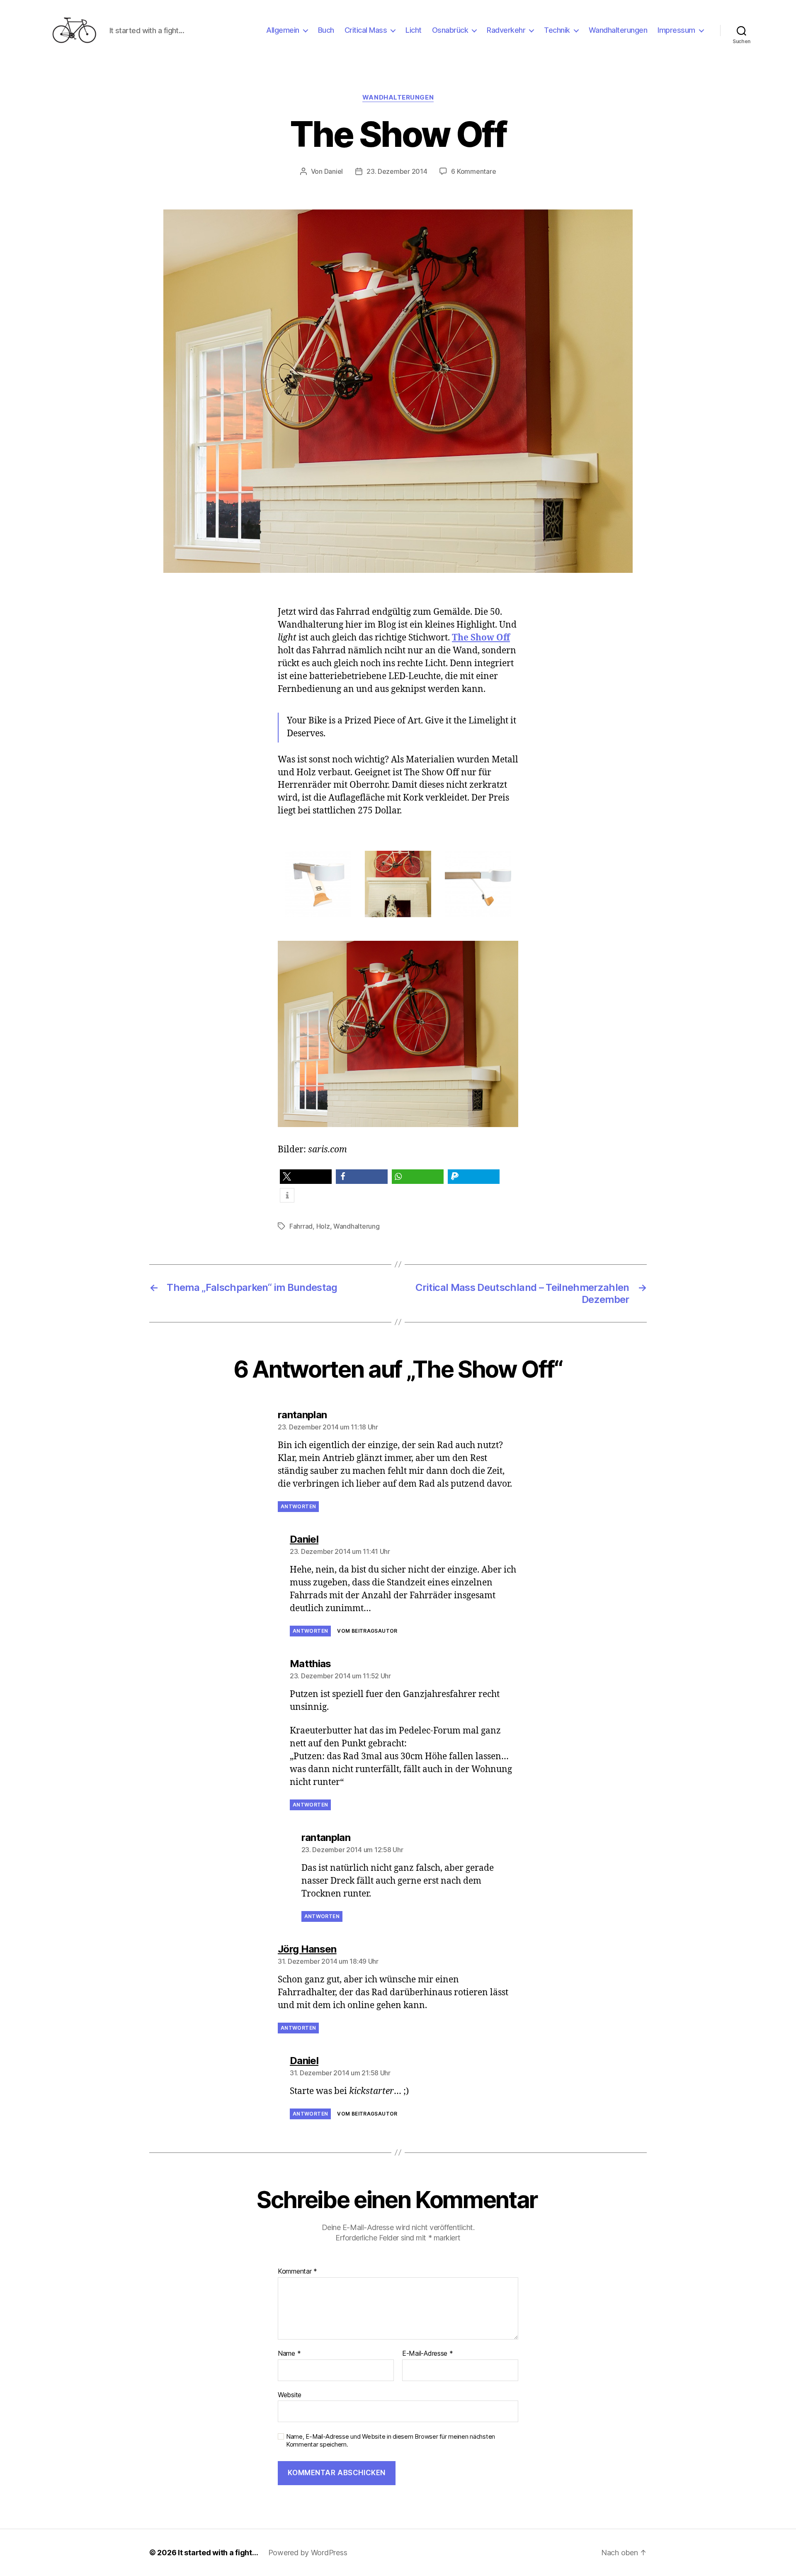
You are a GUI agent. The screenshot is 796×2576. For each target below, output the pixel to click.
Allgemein (283, 30)
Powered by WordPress (308, 2553)
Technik (557, 30)
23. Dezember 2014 (397, 171)
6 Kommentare (473, 171)
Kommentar (297, 2272)
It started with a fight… (218, 2553)
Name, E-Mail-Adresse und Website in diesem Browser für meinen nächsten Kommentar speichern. (391, 2441)
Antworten (298, 1506)
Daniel (334, 171)
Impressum (676, 30)
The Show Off (481, 638)
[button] (306, 1177)
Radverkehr (506, 30)
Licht (414, 30)
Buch (326, 30)
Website (290, 2395)
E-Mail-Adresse (428, 2354)
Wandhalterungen (618, 30)
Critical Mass (366, 30)
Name (289, 2354)
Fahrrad (301, 1226)
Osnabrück (450, 30)
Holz (323, 1226)
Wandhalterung (357, 1226)
